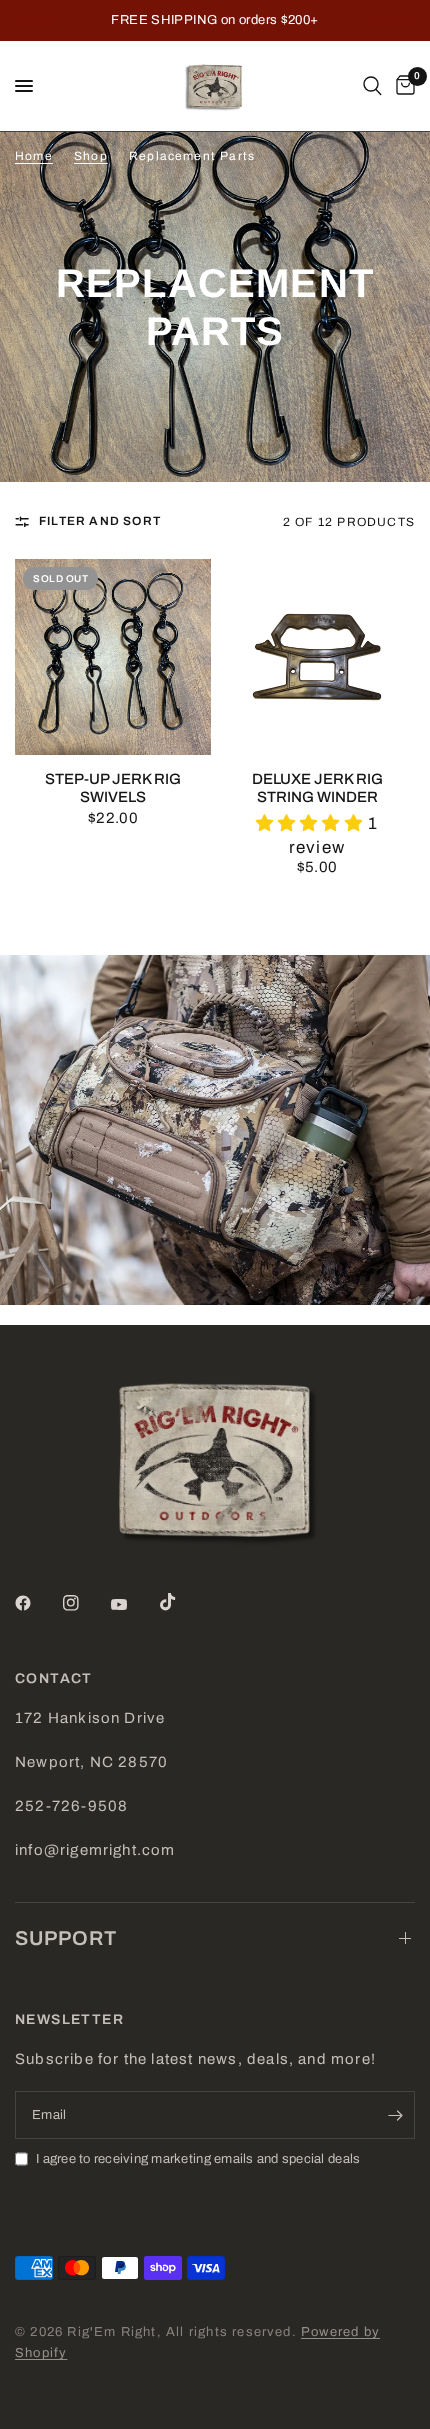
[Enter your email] (395, 2115)
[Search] (372, 86)
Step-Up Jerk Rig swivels (113, 788)
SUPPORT (66, 1938)
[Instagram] (85, 1603)
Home (34, 156)
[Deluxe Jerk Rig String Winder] (317, 657)
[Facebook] (37, 1603)
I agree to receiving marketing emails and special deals (198, 2159)
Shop (91, 156)
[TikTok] (182, 1602)
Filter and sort (100, 521)
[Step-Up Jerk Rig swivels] (113, 657)
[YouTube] (133, 1605)
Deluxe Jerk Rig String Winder (317, 788)
